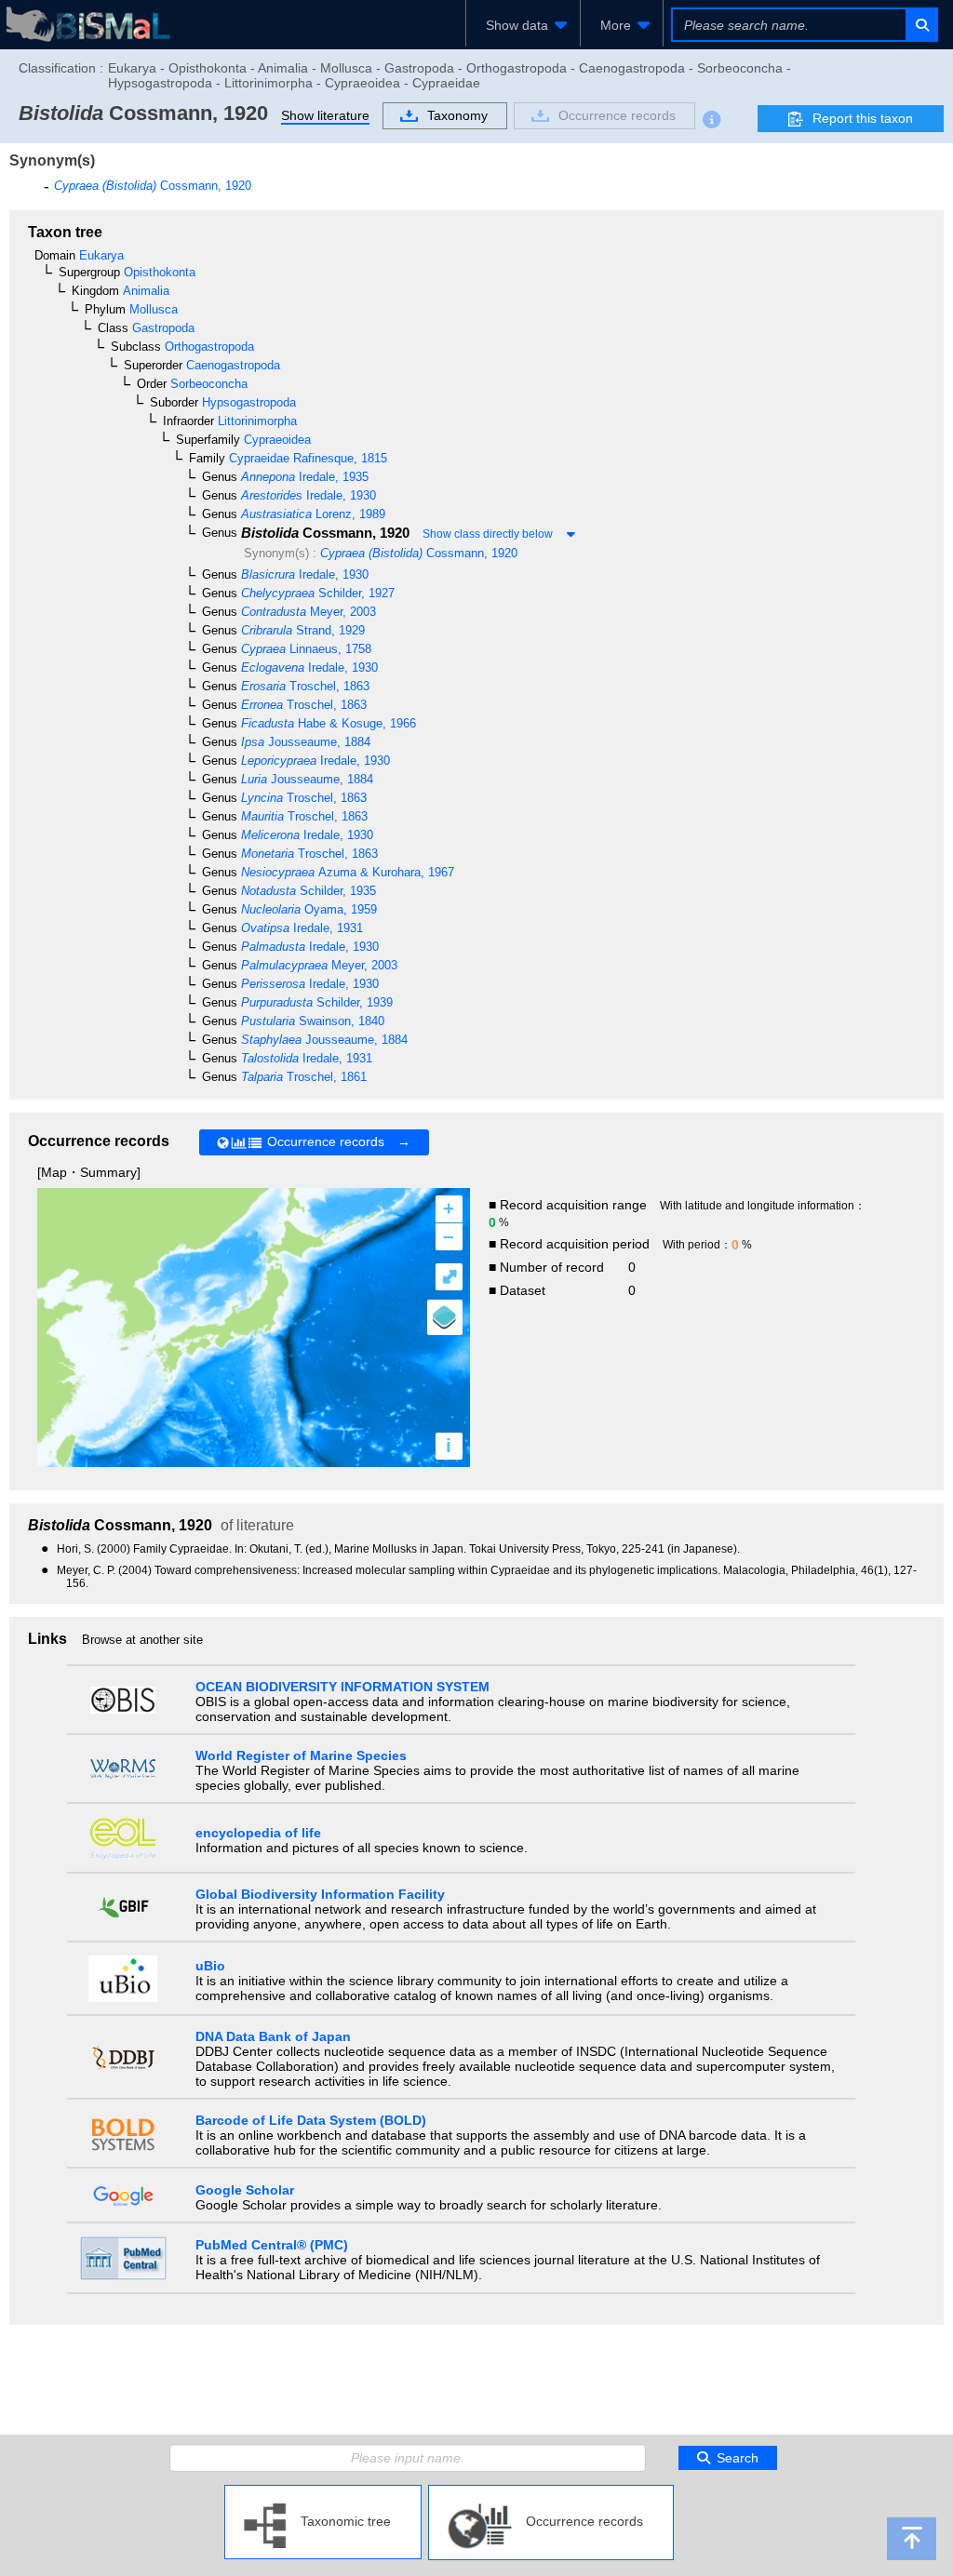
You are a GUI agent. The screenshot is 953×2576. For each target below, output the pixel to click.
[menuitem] (523, 25)
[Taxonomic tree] (323, 2492)
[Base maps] (445, 1317)
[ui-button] (921, 25)
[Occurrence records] (551, 2492)
